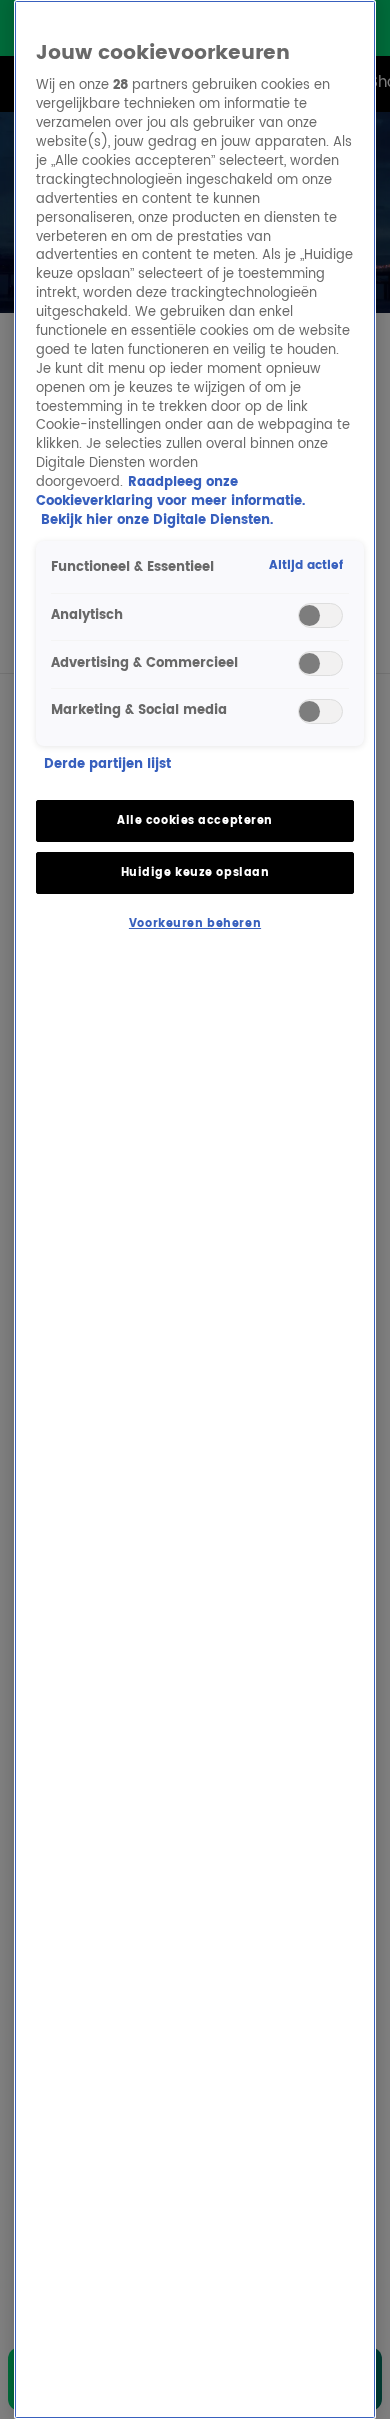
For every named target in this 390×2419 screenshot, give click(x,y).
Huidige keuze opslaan (195, 872)
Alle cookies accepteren (195, 820)
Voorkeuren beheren (195, 923)
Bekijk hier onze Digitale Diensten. (157, 520)
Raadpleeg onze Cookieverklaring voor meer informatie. (170, 492)
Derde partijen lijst (107, 765)
